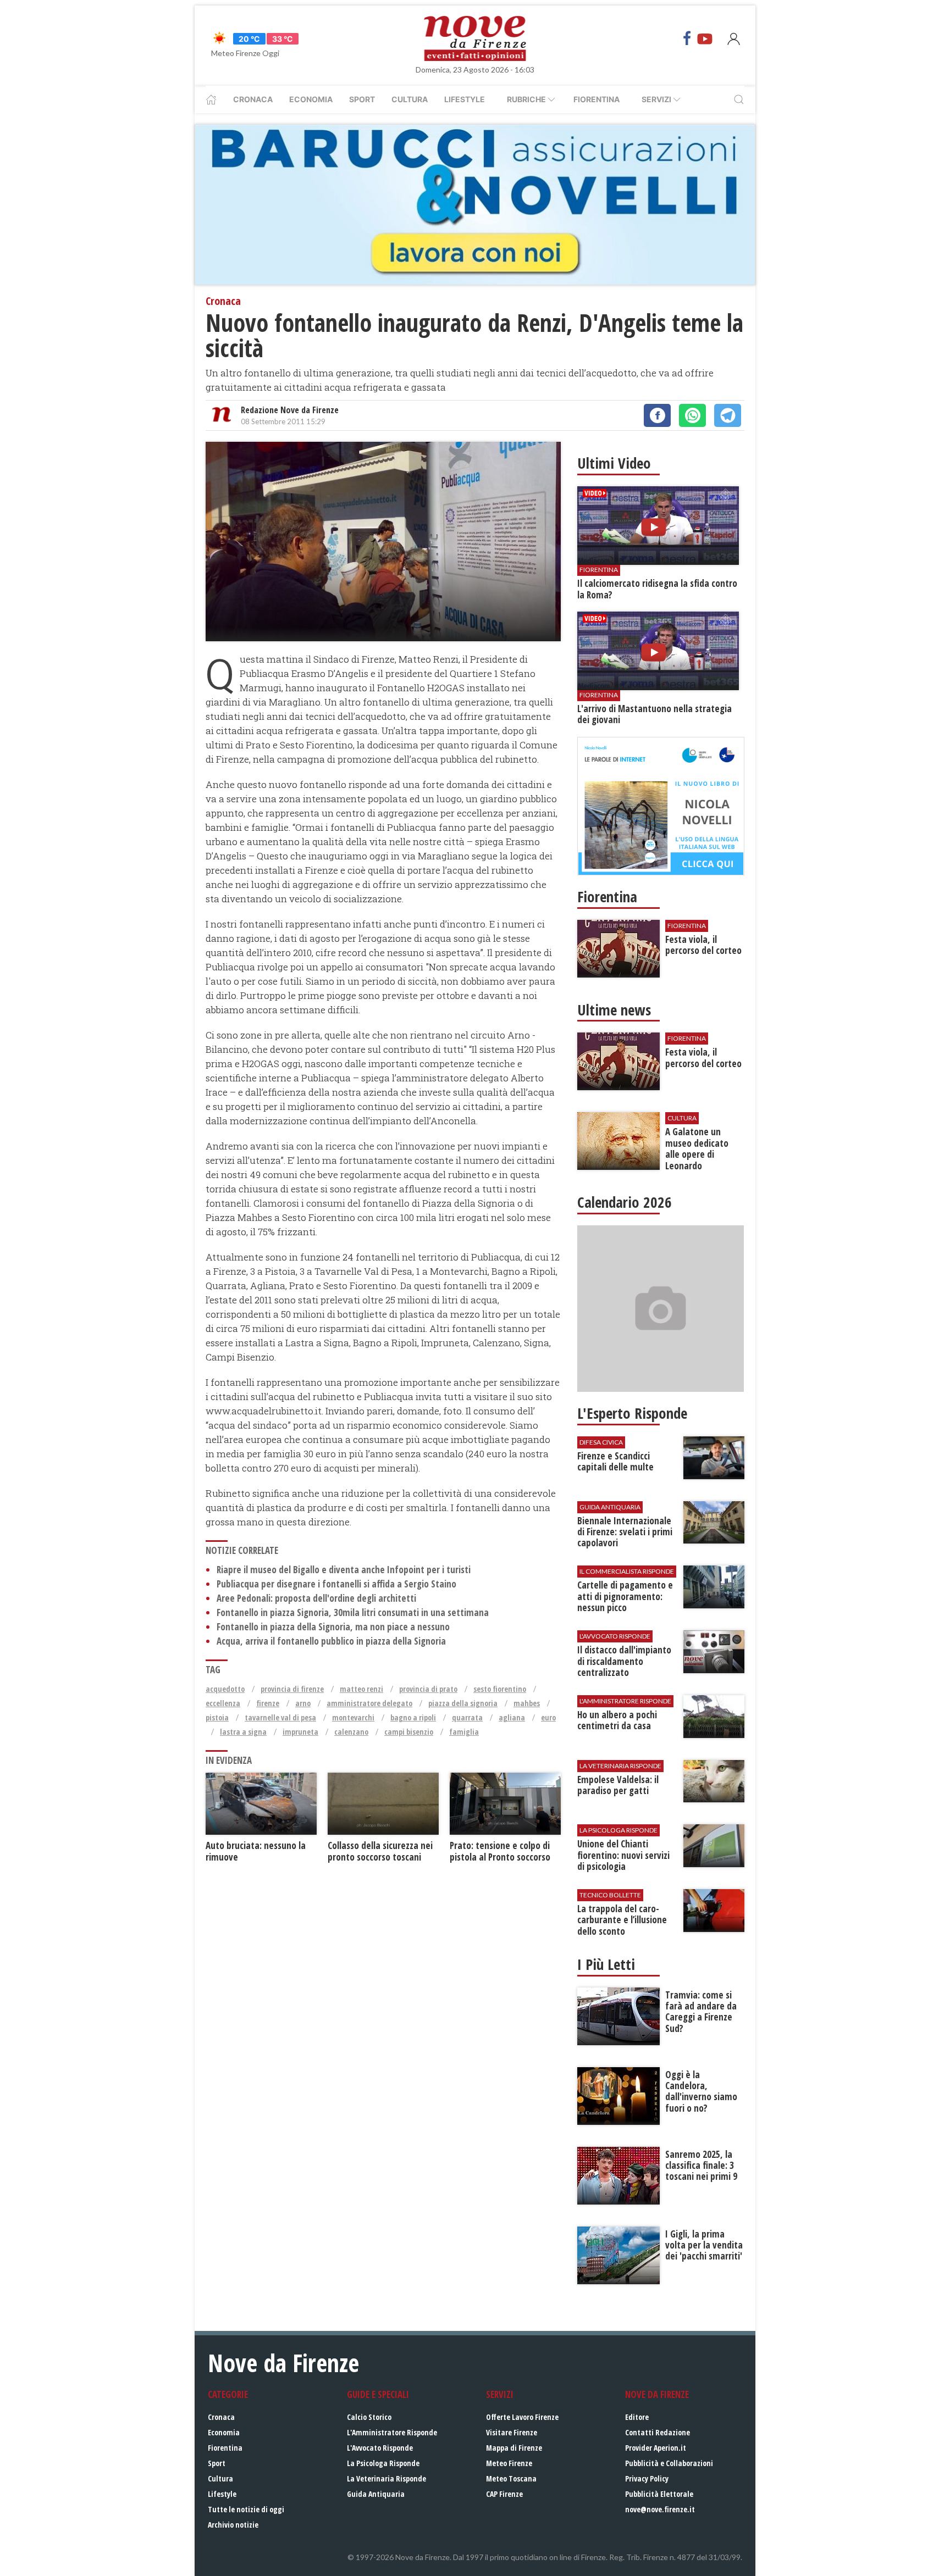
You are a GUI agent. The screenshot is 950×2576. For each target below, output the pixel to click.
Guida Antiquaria (376, 2494)
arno (303, 1703)
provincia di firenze (292, 1689)
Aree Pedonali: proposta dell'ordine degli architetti (316, 1598)
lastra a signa (243, 1732)
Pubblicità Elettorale (659, 2494)
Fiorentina (596, 99)
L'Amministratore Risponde (392, 2432)
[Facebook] (687, 38)
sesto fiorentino (500, 1689)
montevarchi (353, 1717)
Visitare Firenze (512, 2432)
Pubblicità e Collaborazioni (669, 2463)
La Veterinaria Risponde (386, 2478)
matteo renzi (361, 1689)
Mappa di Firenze (514, 2448)
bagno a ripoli (413, 1717)
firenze (268, 1703)
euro (548, 1717)
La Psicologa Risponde (383, 2463)
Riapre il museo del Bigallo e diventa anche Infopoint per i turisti (344, 1570)
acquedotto (225, 1689)
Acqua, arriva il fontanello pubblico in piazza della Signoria (331, 1641)
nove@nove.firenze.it (660, 2509)
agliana (512, 1717)
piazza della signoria (463, 1703)
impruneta (300, 1732)
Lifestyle (465, 99)
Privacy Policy (647, 2478)
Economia (311, 99)
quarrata (467, 1717)
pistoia (217, 1717)
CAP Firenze (504, 2494)
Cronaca (253, 99)
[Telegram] (728, 415)
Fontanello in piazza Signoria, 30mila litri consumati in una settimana (353, 1612)
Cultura (410, 99)
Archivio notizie (233, 2525)
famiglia (464, 1732)
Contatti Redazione (658, 2432)
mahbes (527, 1703)
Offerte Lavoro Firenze (522, 2417)
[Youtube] (705, 38)
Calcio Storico (369, 2417)
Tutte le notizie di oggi (246, 2509)
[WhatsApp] (692, 415)
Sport (362, 99)
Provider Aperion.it (656, 2448)
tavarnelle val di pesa (280, 1717)
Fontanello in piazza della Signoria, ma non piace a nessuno (333, 1627)
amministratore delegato (369, 1703)
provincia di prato (428, 1689)
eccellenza (223, 1703)
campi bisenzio (409, 1732)
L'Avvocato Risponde (380, 2448)
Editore (637, 2417)
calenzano (351, 1732)
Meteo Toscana (511, 2478)
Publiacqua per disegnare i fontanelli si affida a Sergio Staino (336, 1584)
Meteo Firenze (509, 2463)
